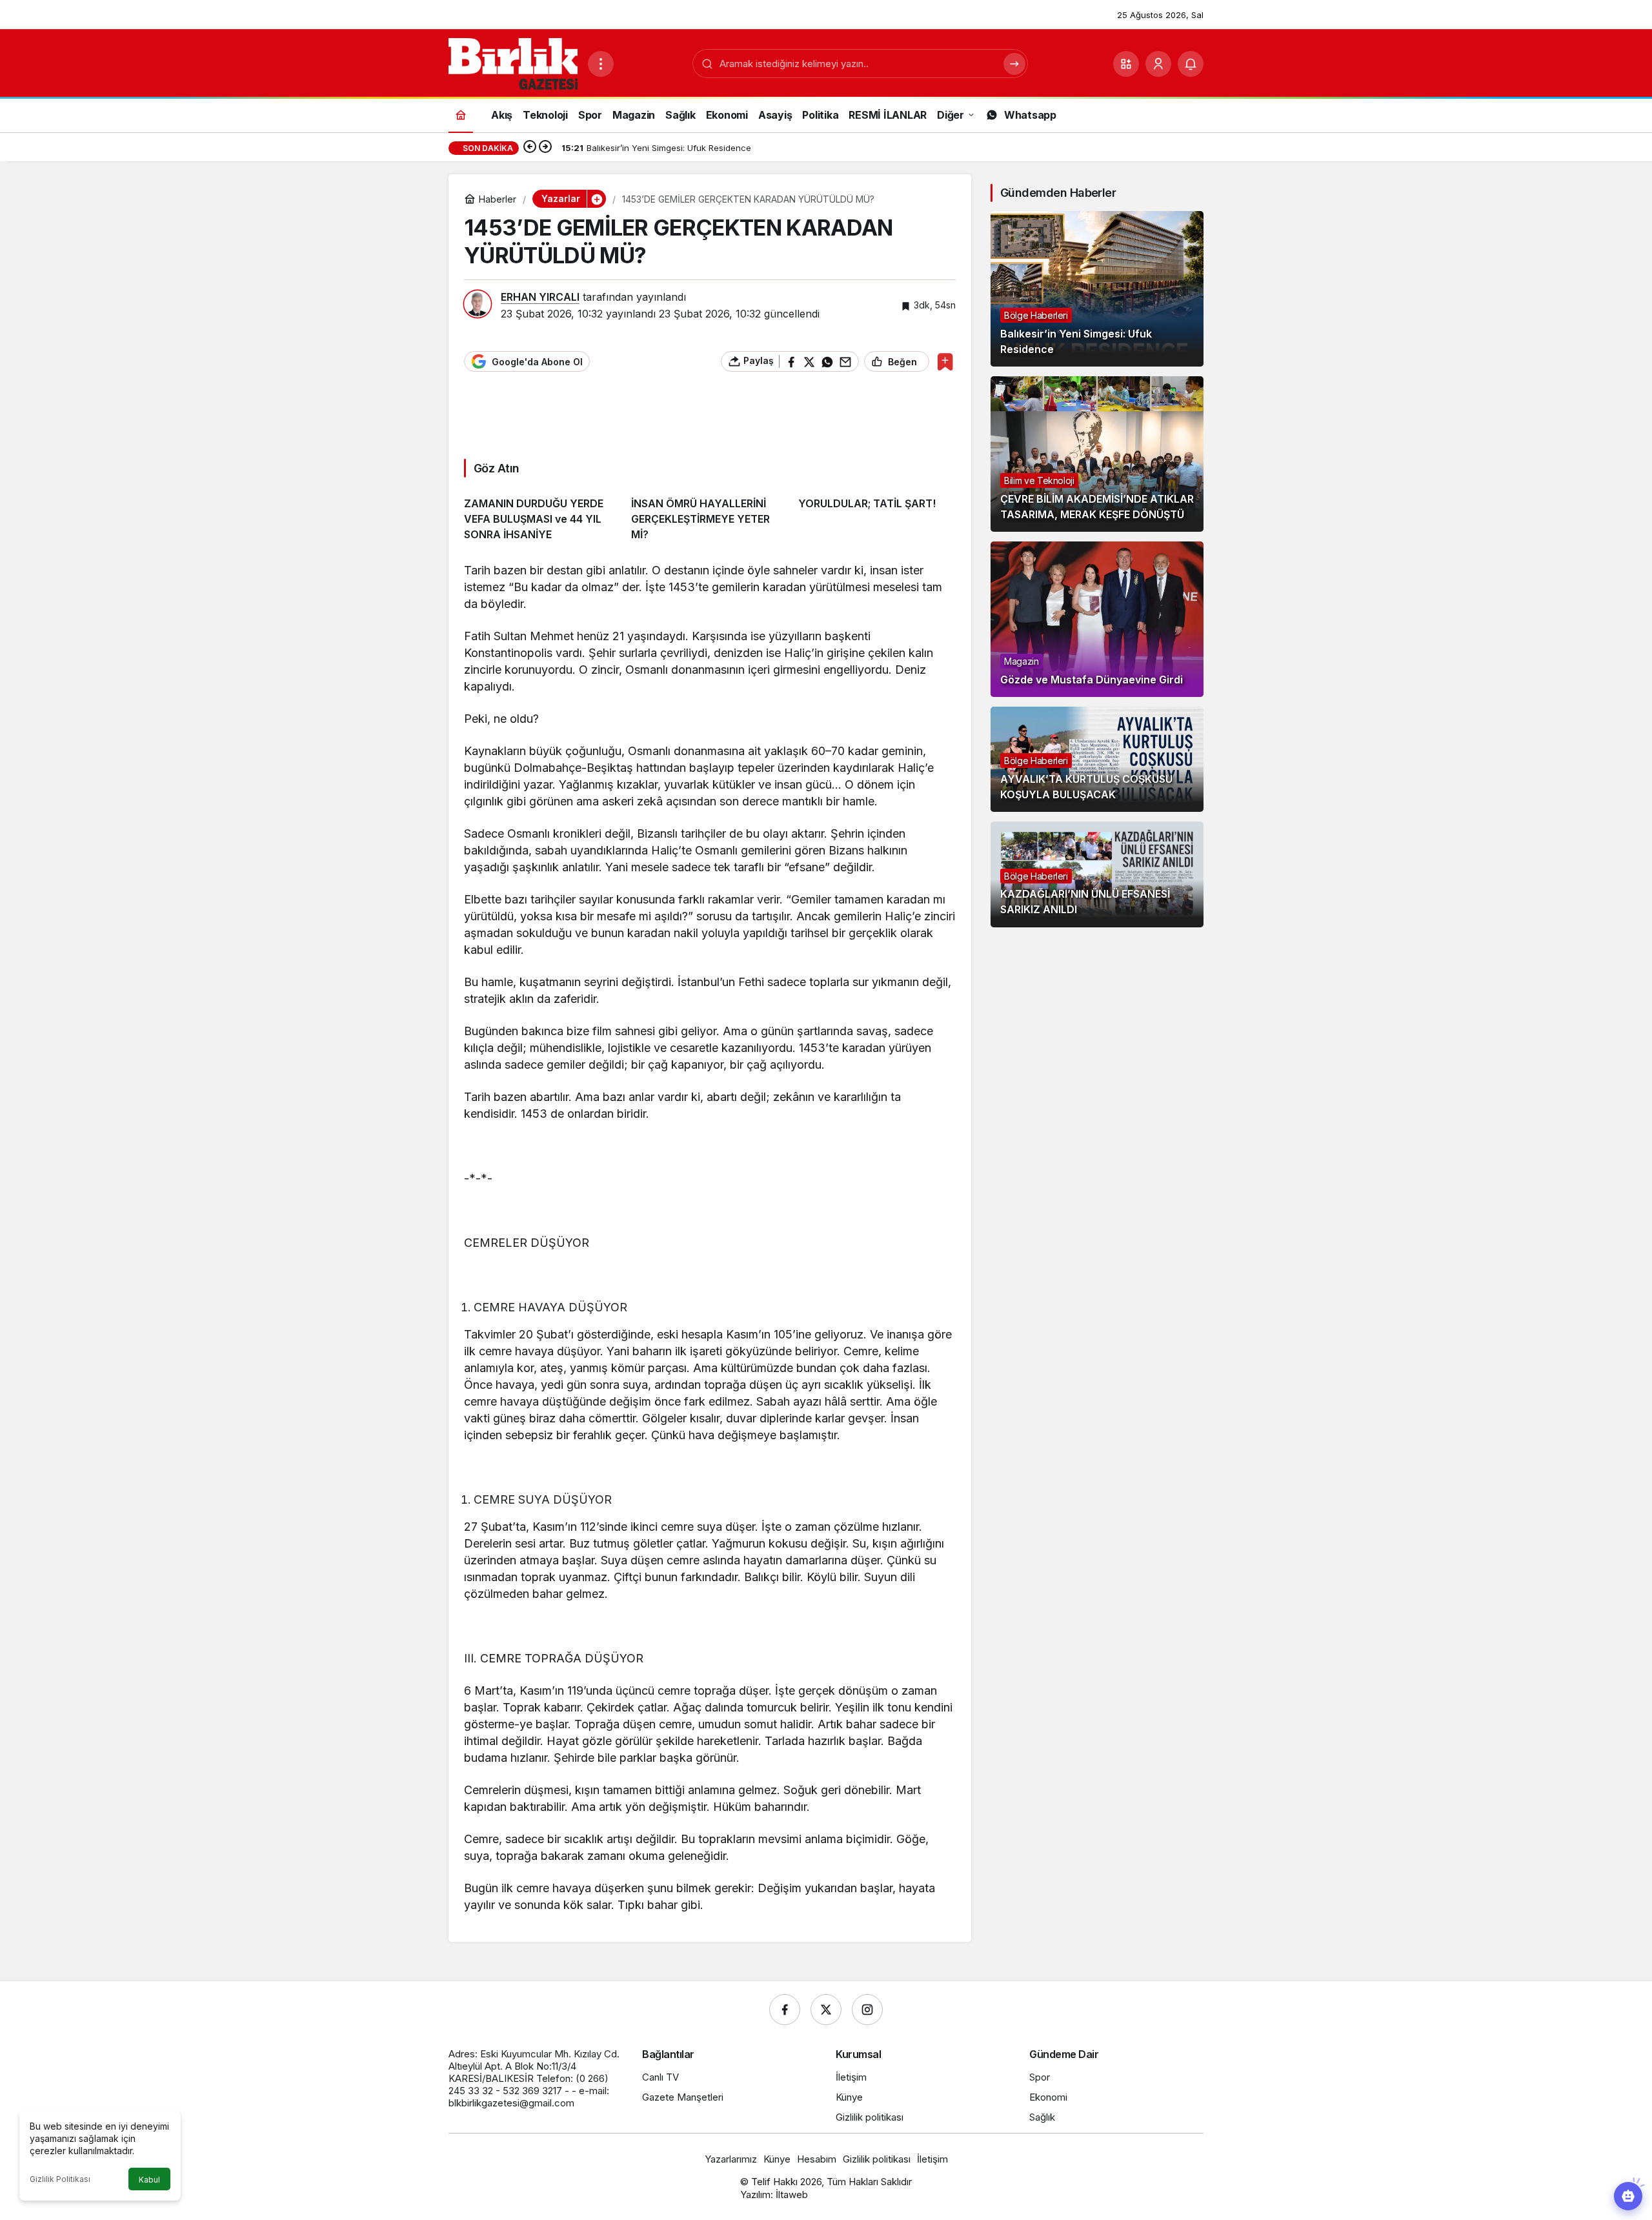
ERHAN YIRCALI (540, 297)
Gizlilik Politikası (60, 2179)
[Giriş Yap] (1158, 64)
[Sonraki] (545, 148)
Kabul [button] (149, 2180)
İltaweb (792, 2195)
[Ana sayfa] (461, 115)
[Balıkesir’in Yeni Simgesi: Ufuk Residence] (1097, 289)
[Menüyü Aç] (601, 64)
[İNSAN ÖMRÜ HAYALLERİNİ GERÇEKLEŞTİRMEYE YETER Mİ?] (710, 515)
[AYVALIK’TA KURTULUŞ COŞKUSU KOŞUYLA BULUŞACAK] (1097, 759)
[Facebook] (785, 2010)
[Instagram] (867, 2010)
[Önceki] (530, 148)
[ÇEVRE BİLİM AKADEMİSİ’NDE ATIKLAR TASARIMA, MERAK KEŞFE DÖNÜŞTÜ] (1097, 454)
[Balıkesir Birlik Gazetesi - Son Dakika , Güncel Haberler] (513, 63)
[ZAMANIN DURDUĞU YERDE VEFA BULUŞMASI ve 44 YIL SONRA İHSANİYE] (543, 515)
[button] (1126, 64)
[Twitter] (826, 2010)
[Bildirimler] (1191, 64)
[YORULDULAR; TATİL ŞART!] (877, 515)
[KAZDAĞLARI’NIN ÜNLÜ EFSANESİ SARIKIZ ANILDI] (1097, 874)
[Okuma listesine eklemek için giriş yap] (945, 362)
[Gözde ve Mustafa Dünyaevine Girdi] (1097, 619)
